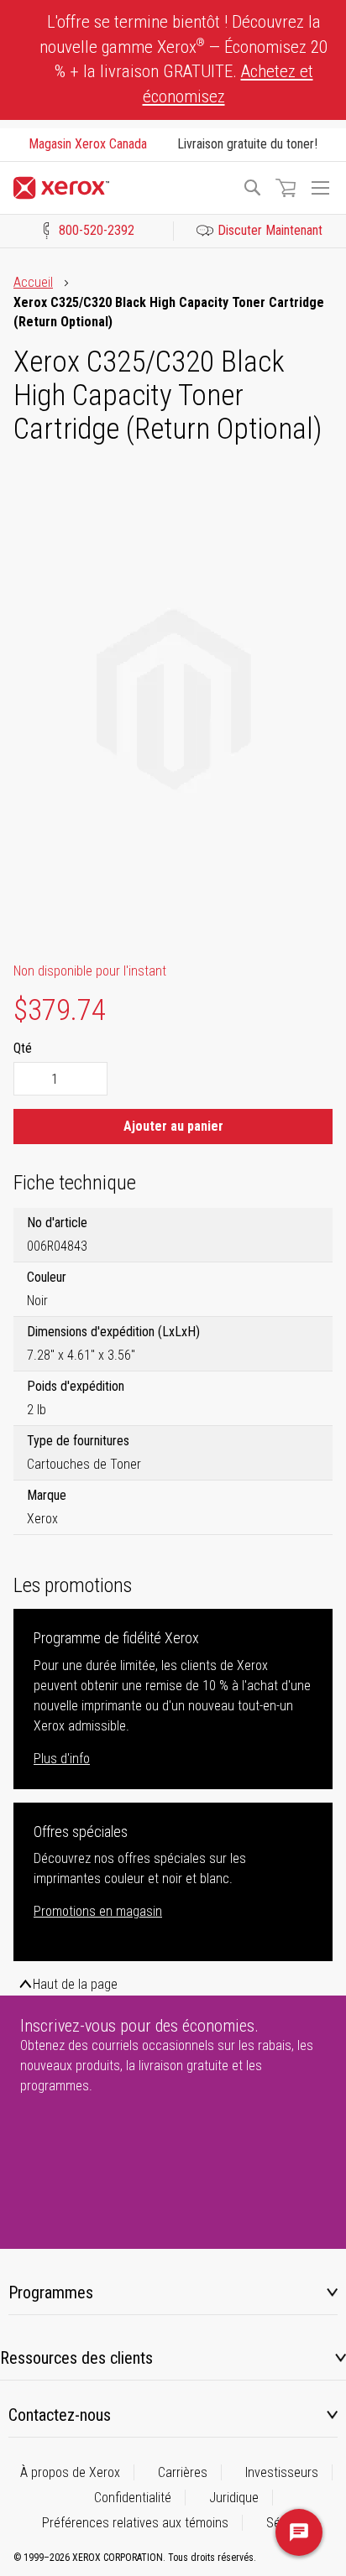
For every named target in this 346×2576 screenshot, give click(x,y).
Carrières (183, 2472)
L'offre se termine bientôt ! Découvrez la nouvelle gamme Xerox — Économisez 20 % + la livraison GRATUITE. (183, 59)
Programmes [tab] (51, 2292)
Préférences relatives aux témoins (135, 2523)
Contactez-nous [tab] (60, 2415)
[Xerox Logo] (120, 188)
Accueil (33, 282)
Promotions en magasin (98, 1911)
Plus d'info (62, 1759)
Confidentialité (133, 2498)
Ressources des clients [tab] (76, 2358)
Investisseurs (282, 2472)
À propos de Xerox (70, 2472)
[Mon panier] (286, 188)
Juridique (234, 2498)
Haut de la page (75, 1984)
